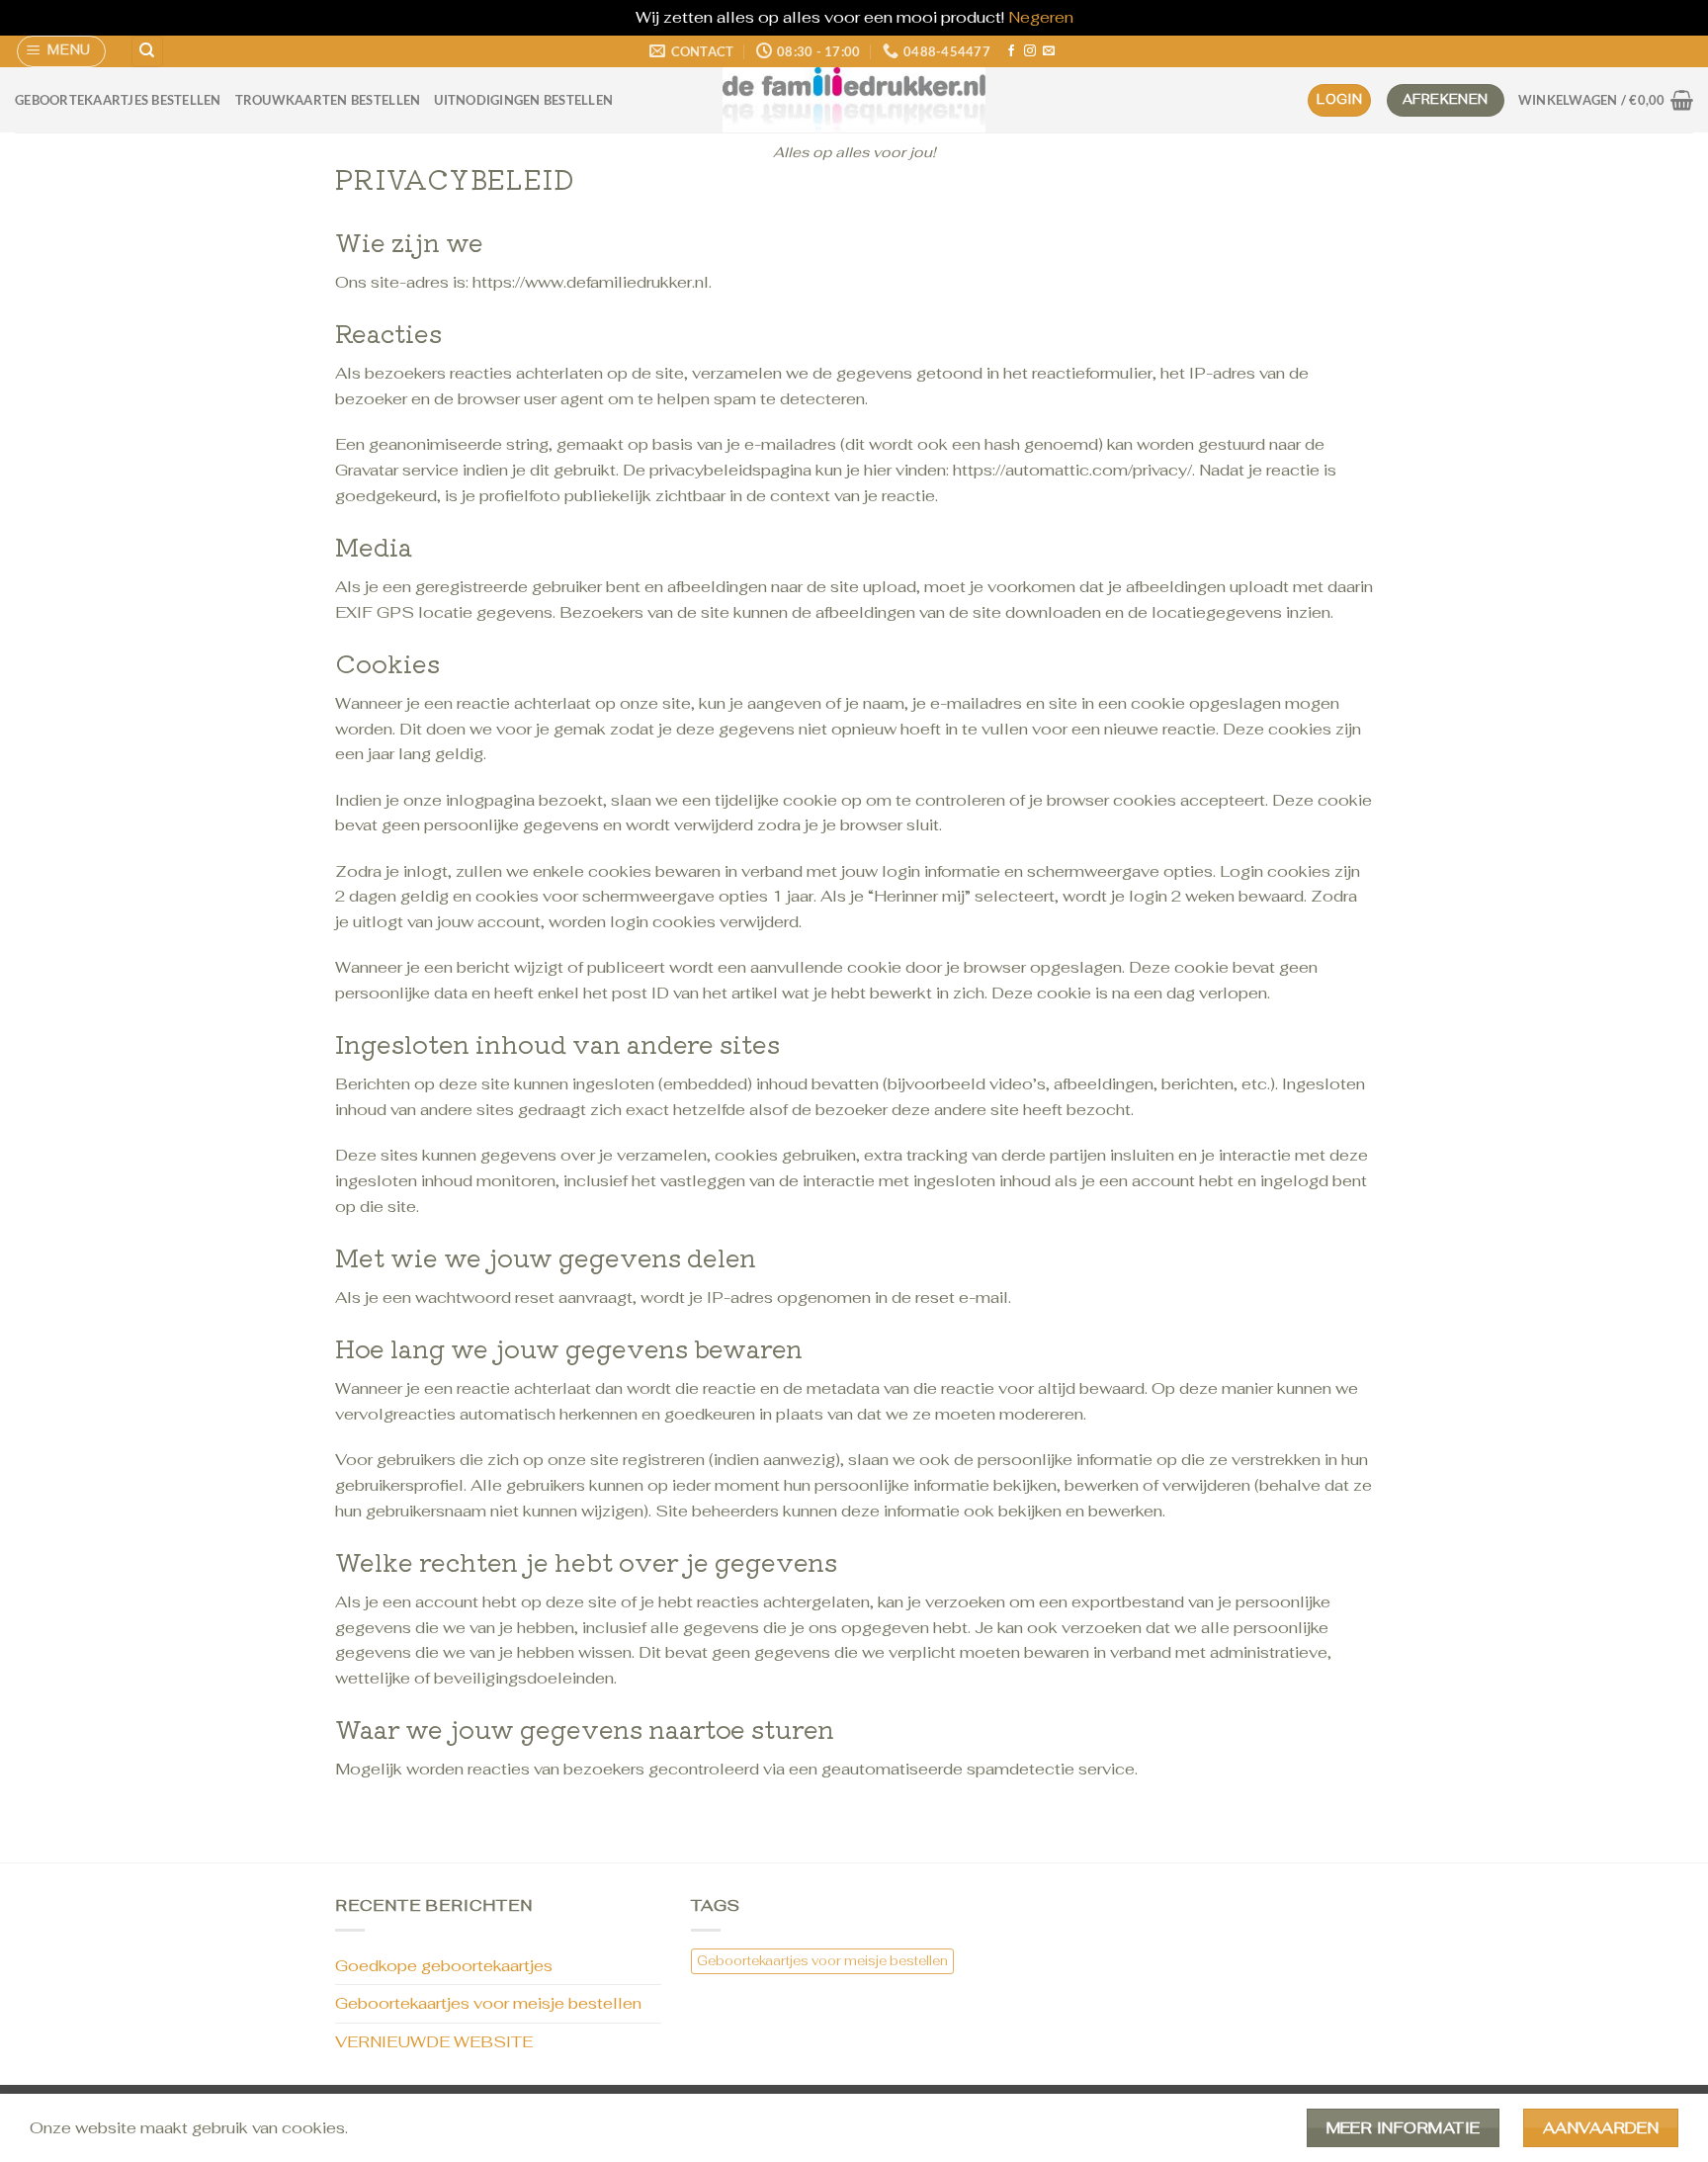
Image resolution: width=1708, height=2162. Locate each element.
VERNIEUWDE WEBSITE (434, 2042)
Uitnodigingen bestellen (523, 100)
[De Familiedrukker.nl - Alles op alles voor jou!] (854, 100)
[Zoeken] (147, 52)
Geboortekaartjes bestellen (118, 100)
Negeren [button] (1041, 17)
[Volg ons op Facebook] (1011, 51)
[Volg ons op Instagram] (1030, 51)
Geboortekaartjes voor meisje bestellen (488, 2003)
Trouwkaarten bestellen (328, 100)
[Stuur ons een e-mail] (1049, 51)
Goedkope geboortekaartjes (444, 1966)
